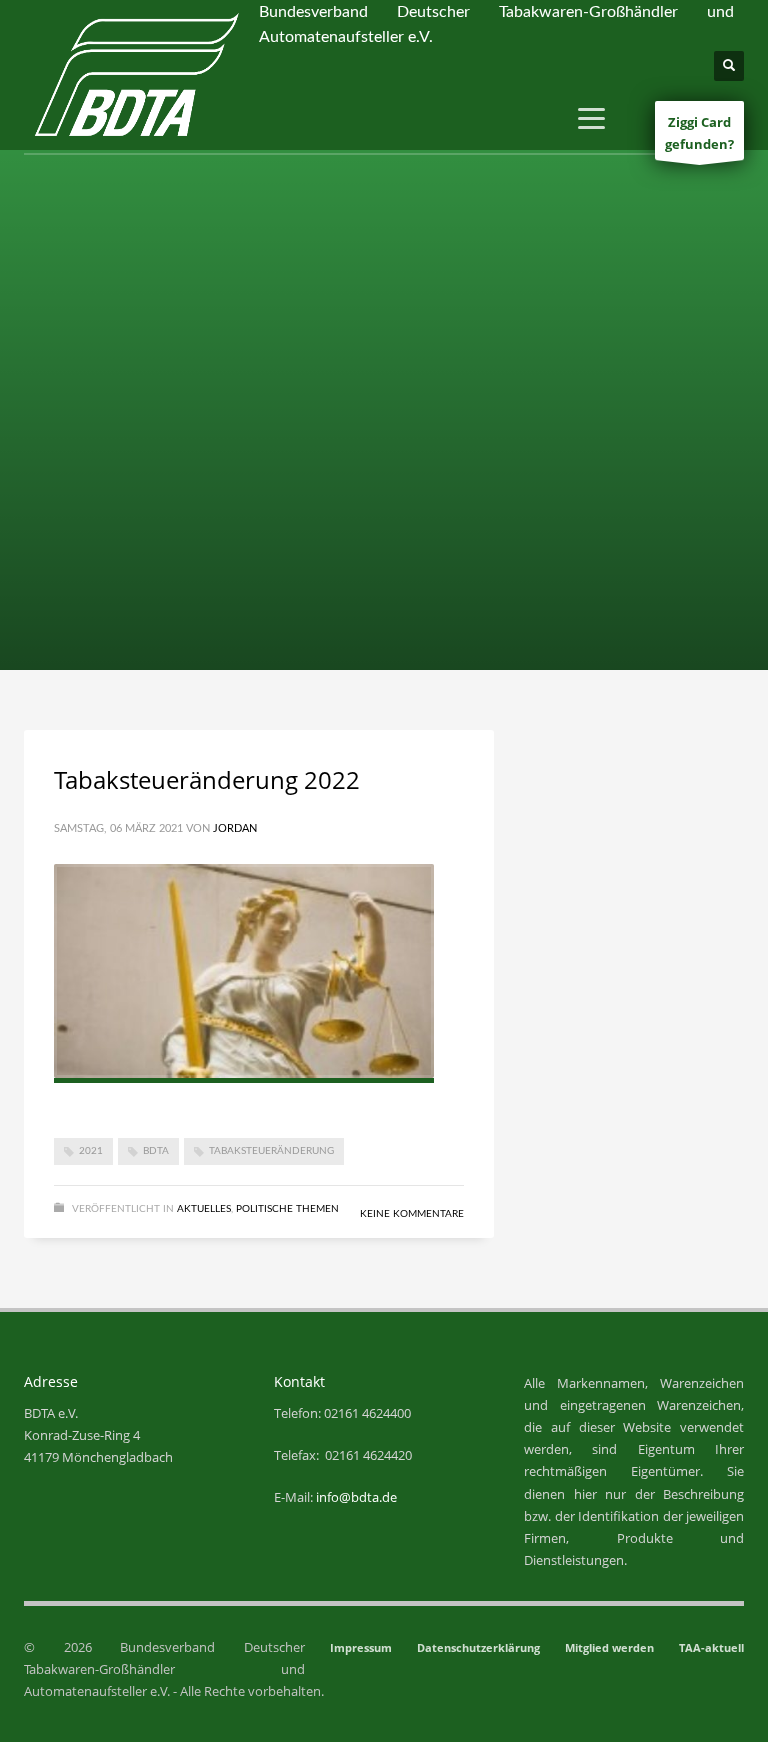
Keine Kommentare (412, 1214)
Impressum (361, 1647)
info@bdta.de (356, 1497)
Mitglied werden (609, 1647)
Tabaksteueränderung (271, 1151)
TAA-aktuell (711, 1647)
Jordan (235, 828)
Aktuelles (204, 1209)
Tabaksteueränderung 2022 (207, 779)
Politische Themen (287, 1209)
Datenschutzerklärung (478, 1647)
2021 (91, 1151)
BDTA (156, 1151)
